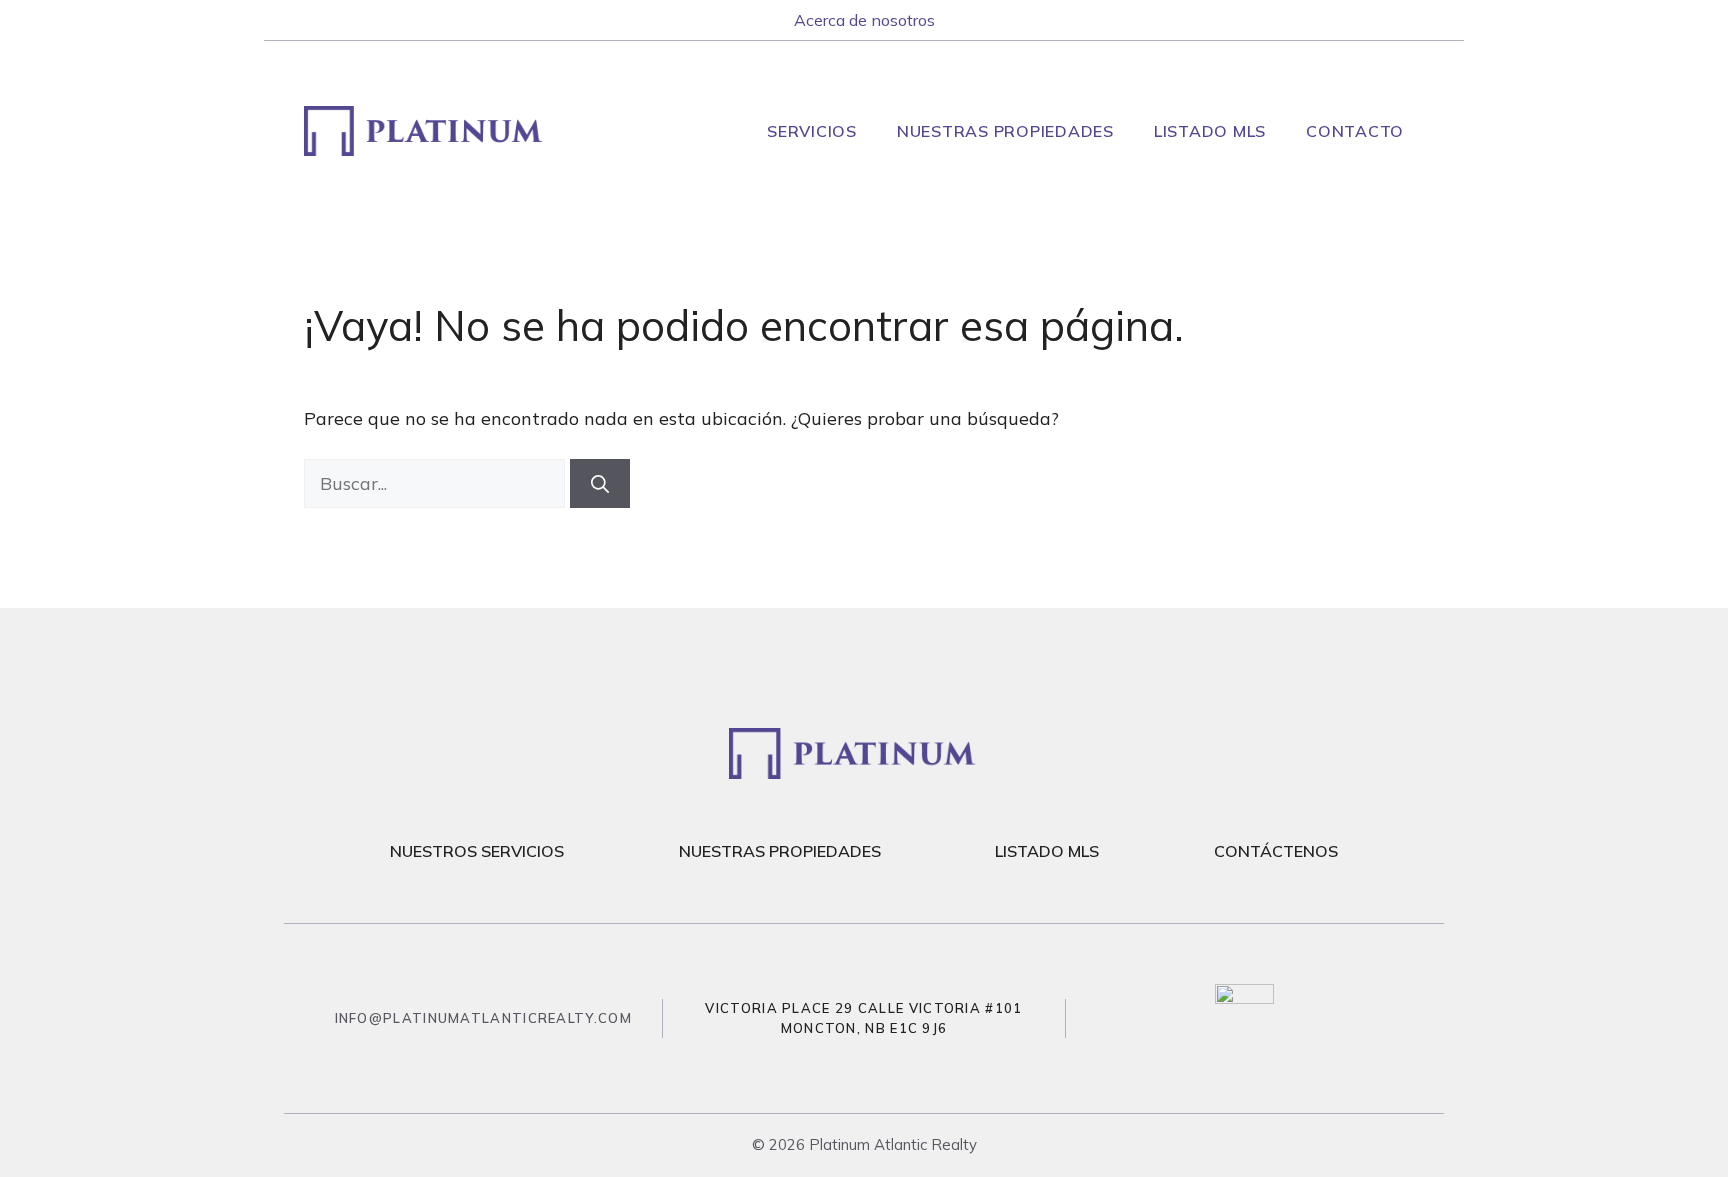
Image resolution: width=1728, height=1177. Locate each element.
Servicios (812, 131)
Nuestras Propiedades (1005, 131)
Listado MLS (1210, 131)
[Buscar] (600, 483)
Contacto (1355, 131)
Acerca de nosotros (864, 20)
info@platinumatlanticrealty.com (483, 1018)
